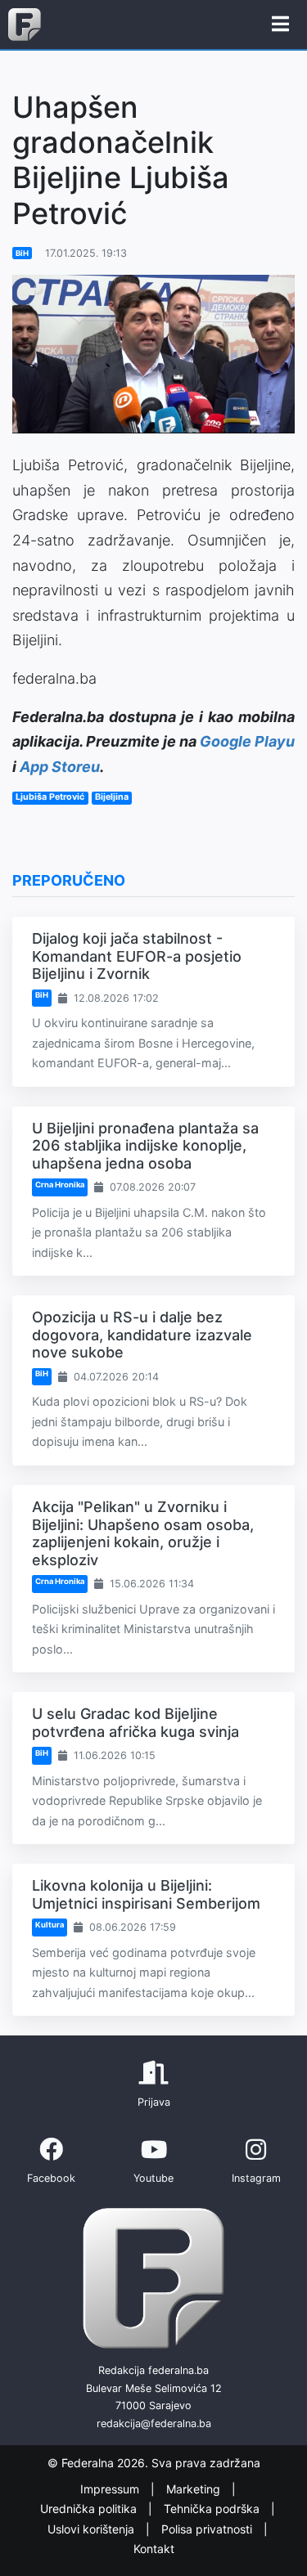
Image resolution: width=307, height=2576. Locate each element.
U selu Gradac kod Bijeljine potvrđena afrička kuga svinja (135, 1723)
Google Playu (247, 741)
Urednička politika (90, 2509)
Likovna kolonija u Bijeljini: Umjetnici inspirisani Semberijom (146, 1894)
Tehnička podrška (213, 2509)
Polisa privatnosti (208, 2529)
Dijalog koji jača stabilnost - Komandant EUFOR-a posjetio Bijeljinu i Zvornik (137, 956)
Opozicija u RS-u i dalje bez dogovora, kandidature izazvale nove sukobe (142, 1335)
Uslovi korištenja (93, 2529)
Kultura (50, 1925)
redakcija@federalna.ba (154, 2423)
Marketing (195, 2489)
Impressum (111, 2489)
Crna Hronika (60, 1185)
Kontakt (154, 2549)
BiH (22, 253)
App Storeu (60, 767)
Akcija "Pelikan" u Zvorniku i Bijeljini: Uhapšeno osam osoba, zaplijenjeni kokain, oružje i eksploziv (143, 1533)
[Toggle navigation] (280, 25)
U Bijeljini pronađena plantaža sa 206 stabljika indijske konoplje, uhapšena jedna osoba (145, 1146)
